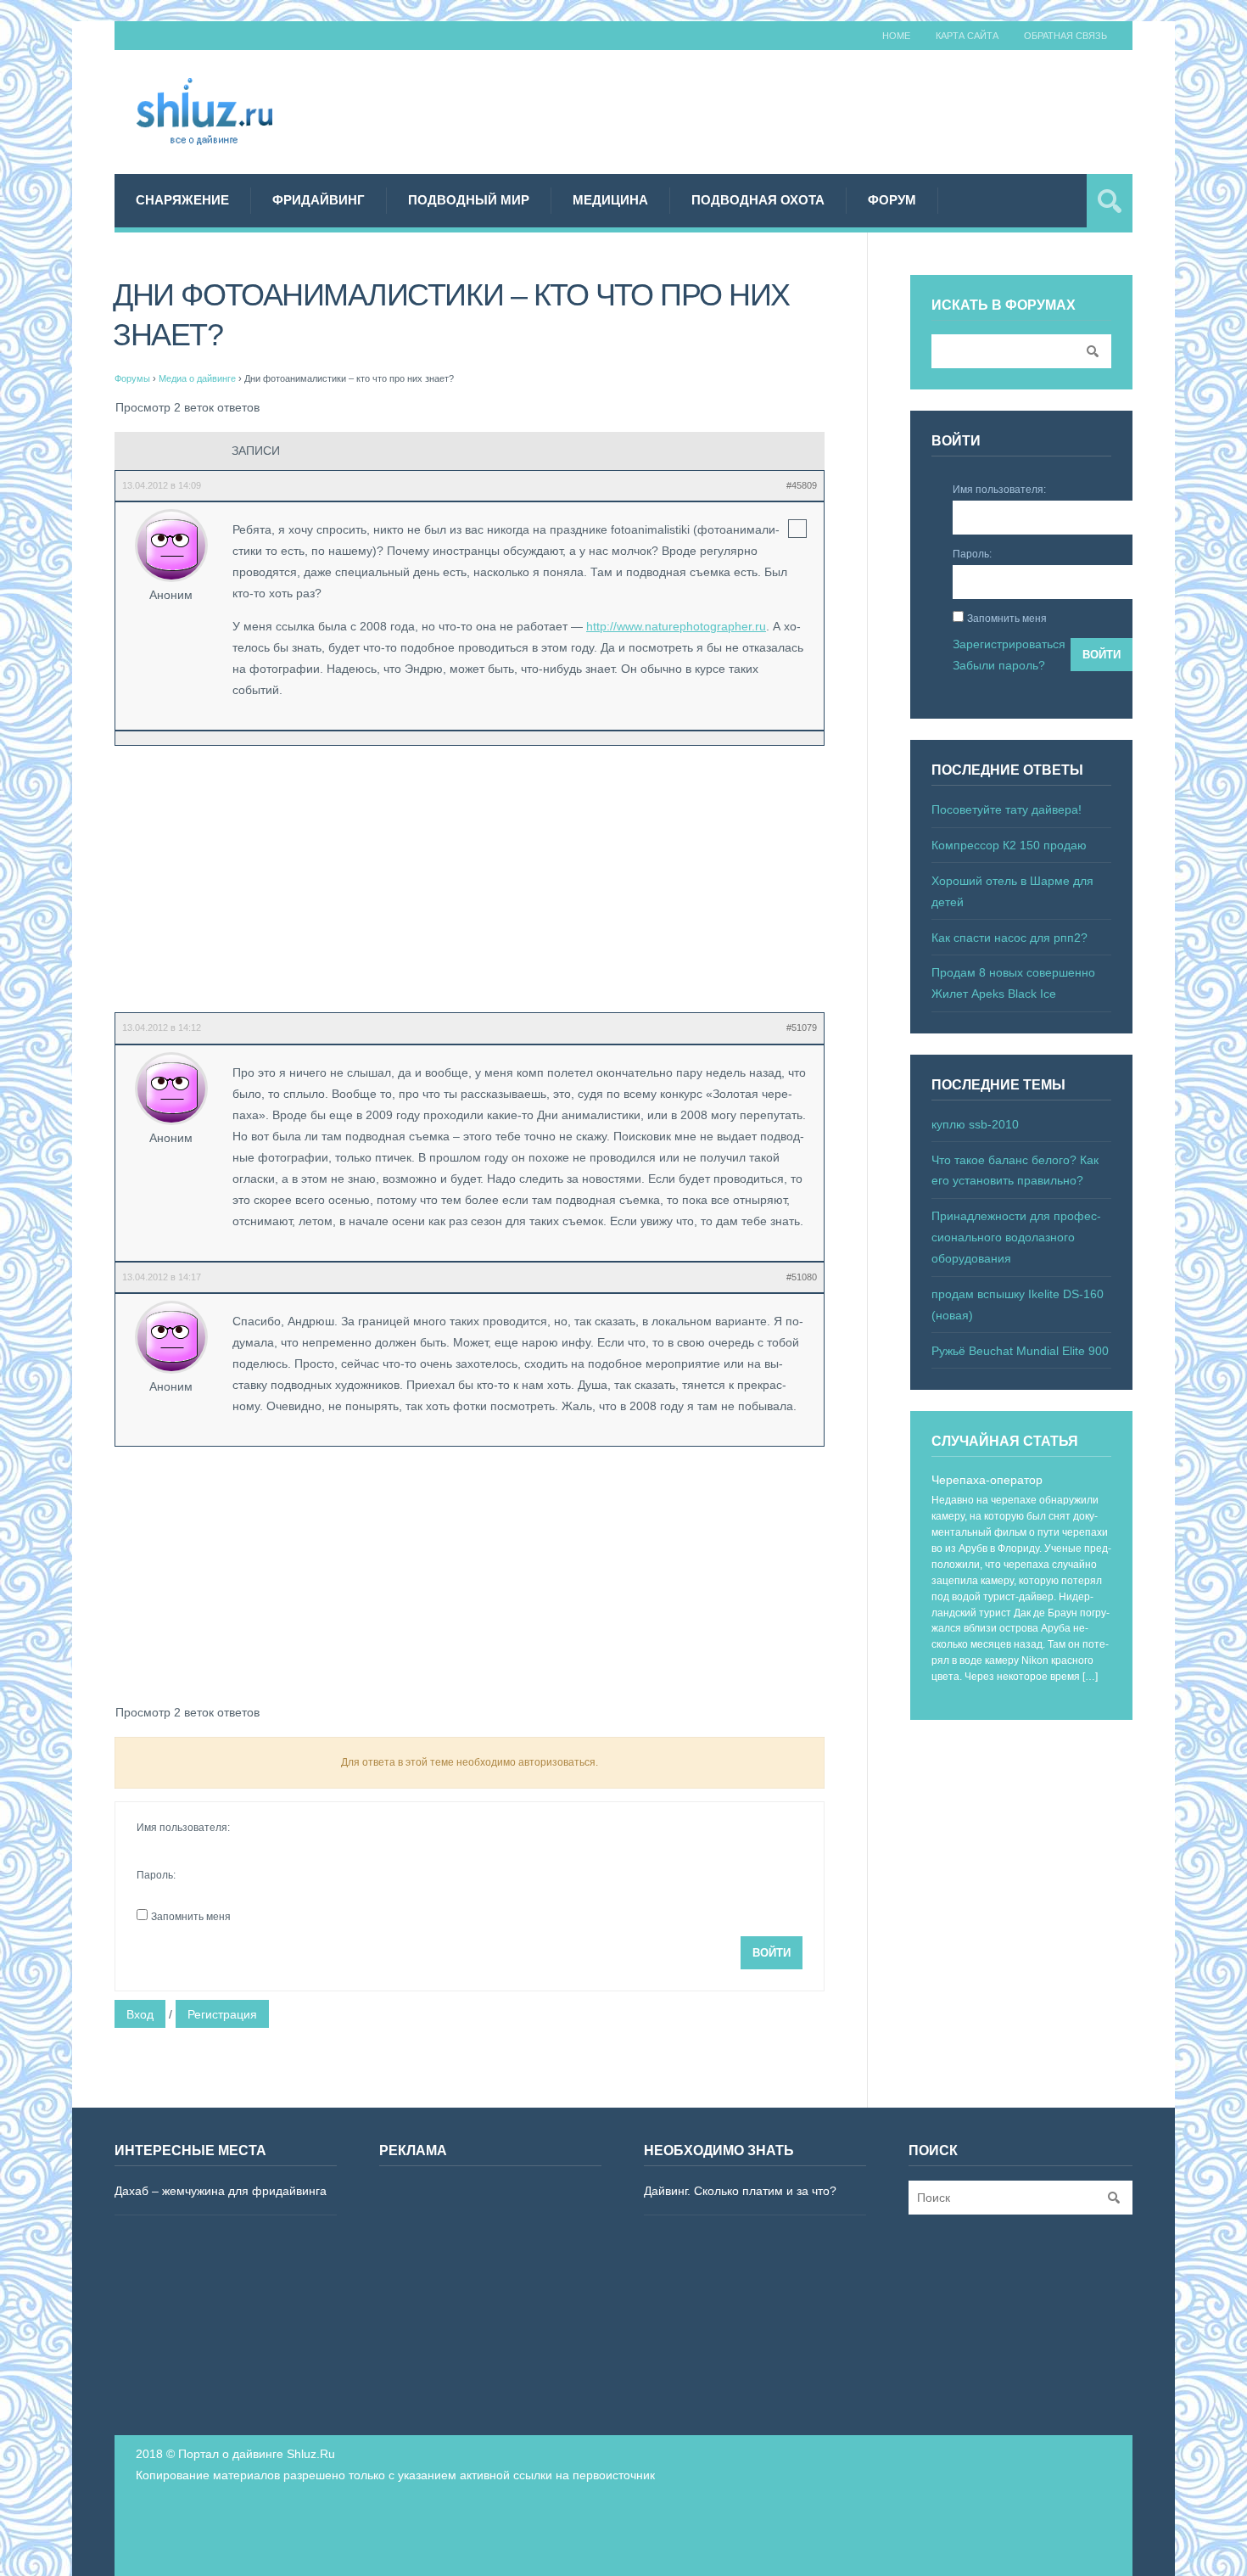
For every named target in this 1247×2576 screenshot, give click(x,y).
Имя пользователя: (183, 1828)
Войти (772, 1953)
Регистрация (222, 2014)
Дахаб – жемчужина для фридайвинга (221, 2191)
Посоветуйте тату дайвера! (1007, 809)
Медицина (610, 200)
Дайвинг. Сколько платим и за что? (740, 2191)
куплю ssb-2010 (975, 1124)
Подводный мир (469, 200)
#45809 (802, 485)
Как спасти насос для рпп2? (1009, 938)
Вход (140, 2014)
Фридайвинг (319, 200)
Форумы (132, 378)
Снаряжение (182, 200)
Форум (892, 200)
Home (896, 36)
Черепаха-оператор (987, 1480)
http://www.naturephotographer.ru (676, 626)
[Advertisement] (824, 109)
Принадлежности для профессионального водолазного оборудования (1016, 1237)
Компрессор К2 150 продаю (1009, 845)
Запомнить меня (191, 1917)
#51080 (802, 1277)
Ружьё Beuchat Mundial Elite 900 (1020, 1351)
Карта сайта (967, 36)
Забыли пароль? (999, 665)
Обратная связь (1065, 36)
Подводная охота (758, 200)
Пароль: (156, 1875)
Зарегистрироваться (1009, 644)
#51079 (802, 1028)
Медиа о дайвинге (197, 378)
